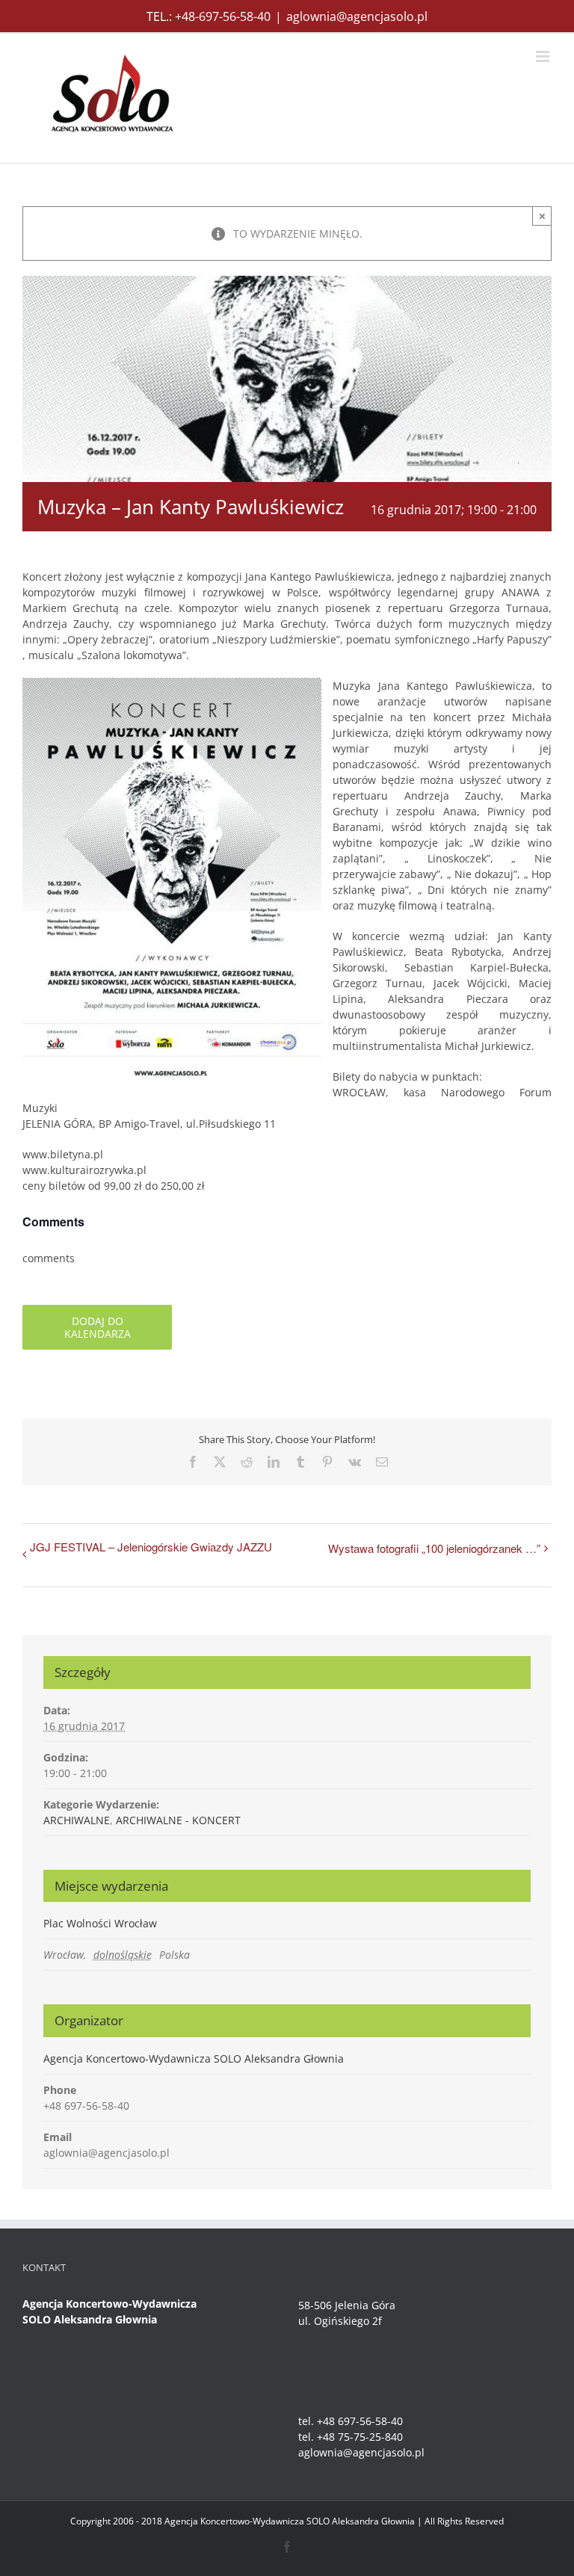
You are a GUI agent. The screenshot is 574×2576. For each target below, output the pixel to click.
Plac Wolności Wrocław (100, 1923)
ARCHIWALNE (77, 1820)
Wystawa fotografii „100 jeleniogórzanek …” (434, 1548)
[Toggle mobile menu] (544, 56)
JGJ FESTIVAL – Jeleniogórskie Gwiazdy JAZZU (151, 1547)
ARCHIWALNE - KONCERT (178, 1820)
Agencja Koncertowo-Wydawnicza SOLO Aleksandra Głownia (194, 2058)
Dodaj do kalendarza (98, 1327)
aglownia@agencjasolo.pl (357, 16)
